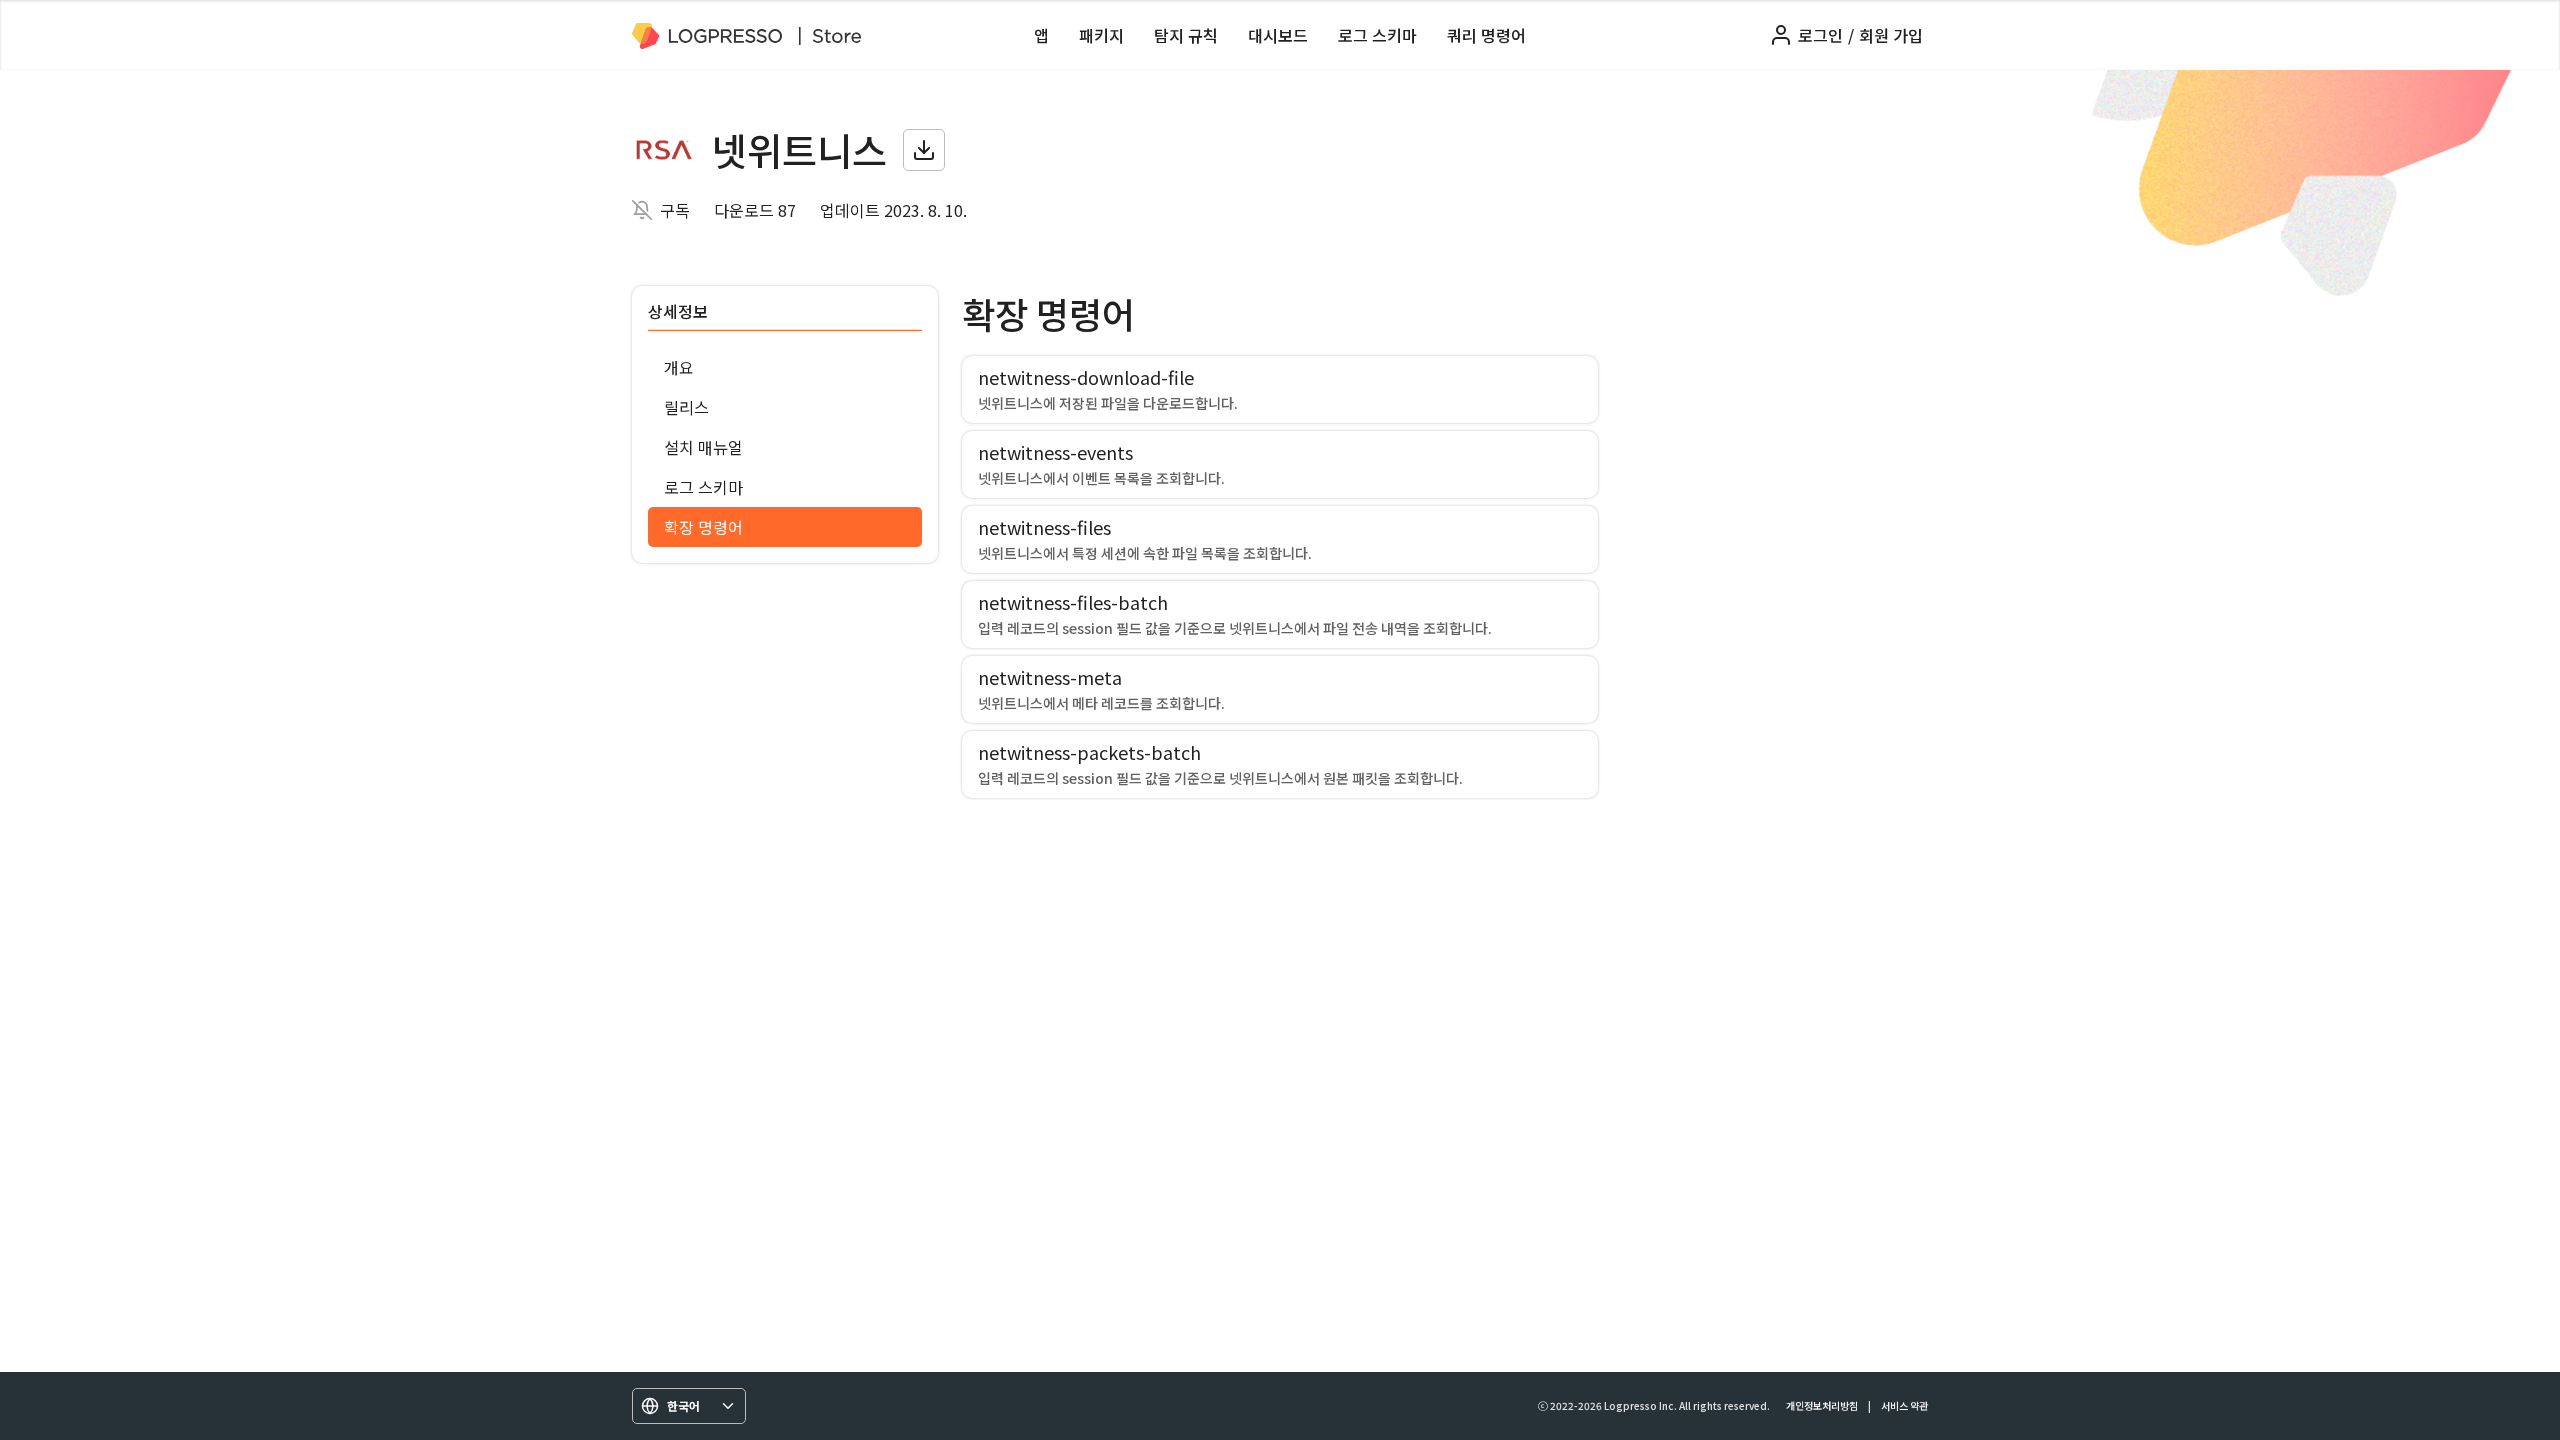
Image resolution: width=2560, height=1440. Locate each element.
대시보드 (1278, 35)
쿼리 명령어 (1486, 35)
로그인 (1820, 35)
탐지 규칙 (1186, 35)
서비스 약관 (1904, 1405)
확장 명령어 (703, 527)
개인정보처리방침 (1822, 1405)
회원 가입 (1891, 35)
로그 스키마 (1377, 35)
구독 (675, 210)
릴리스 (686, 407)
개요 (679, 367)
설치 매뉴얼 (703, 447)
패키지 (1101, 35)
